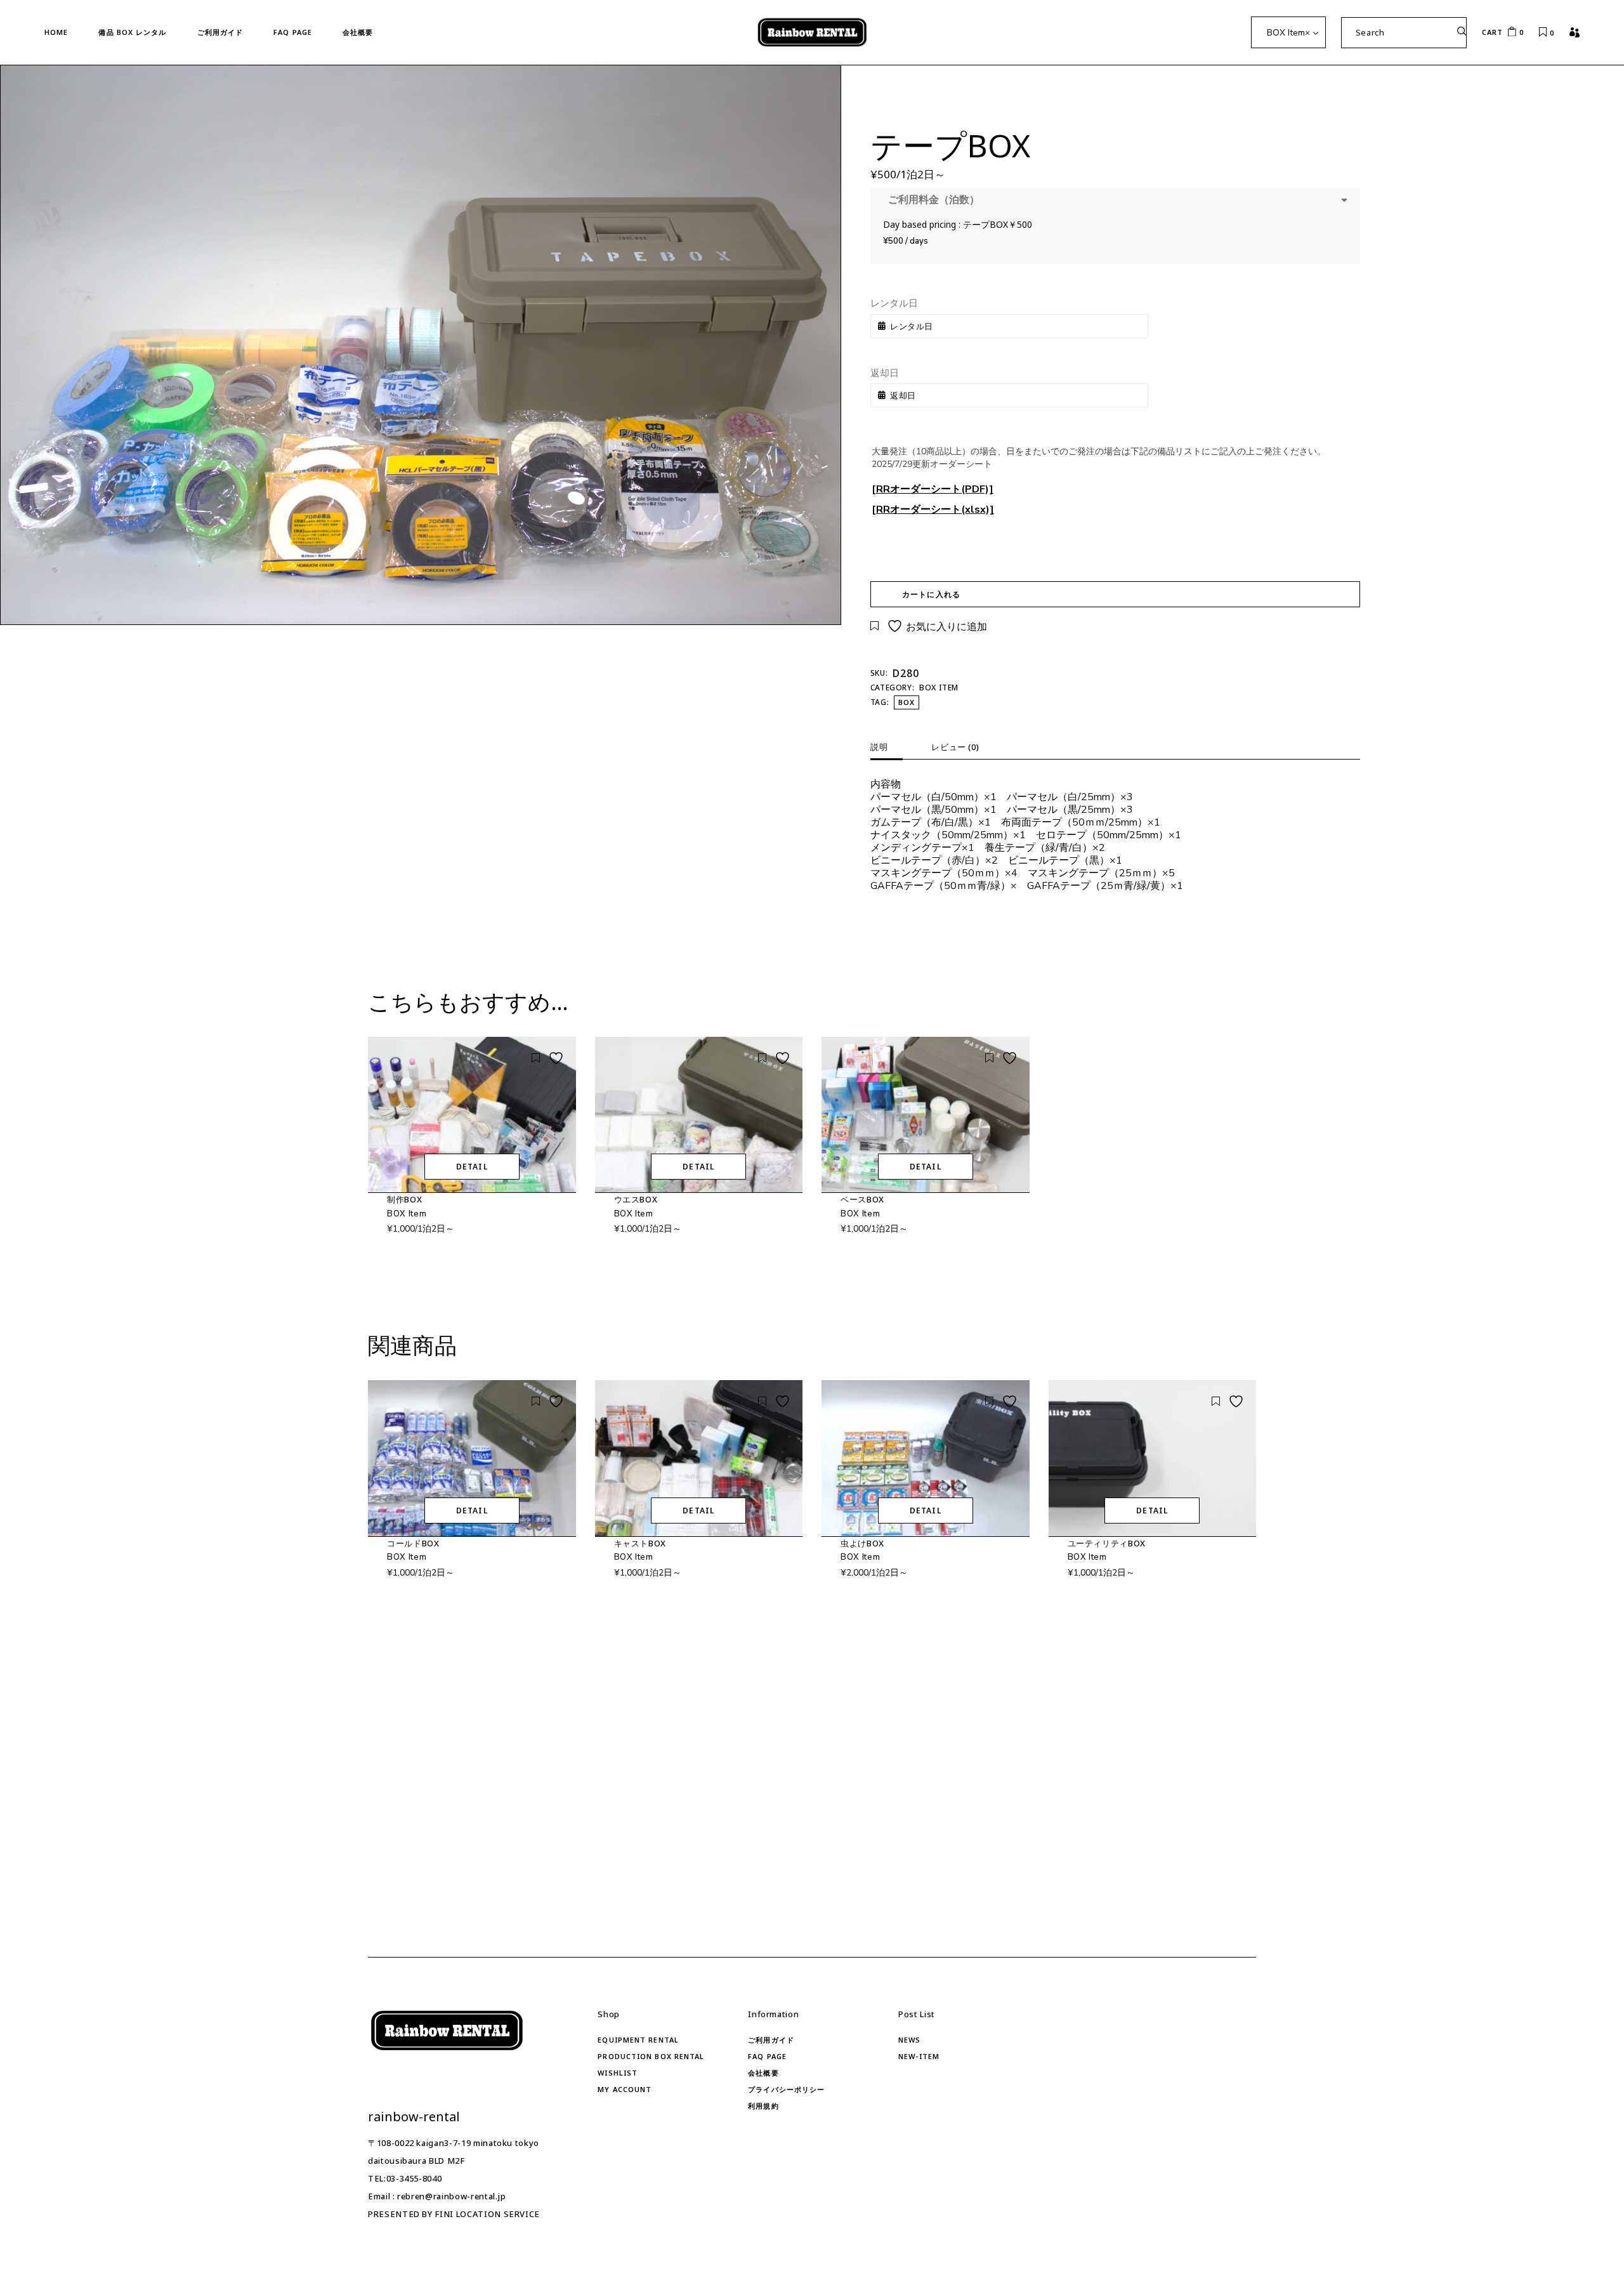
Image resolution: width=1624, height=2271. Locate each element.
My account (625, 2089)
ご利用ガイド (771, 2040)
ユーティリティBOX (1107, 1543)
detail (472, 1167)
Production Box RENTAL (651, 2056)
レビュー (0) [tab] (955, 747)
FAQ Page (767, 2056)
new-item (919, 2056)
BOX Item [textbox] (1288, 33)
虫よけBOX (862, 1543)
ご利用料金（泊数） (931, 200)
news (909, 2040)
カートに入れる (931, 594)
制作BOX (404, 1199)
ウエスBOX (636, 1199)
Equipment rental (638, 2040)
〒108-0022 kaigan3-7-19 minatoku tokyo (454, 2143)
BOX (907, 702)
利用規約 (763, 2106)
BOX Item (939, 688)
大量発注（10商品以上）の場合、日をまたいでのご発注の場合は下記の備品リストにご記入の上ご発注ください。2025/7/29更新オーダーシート (1099, 458)
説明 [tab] (879, 747)
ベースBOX (862, 1199)
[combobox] (1288, 32)
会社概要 (763, 2073)
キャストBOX (640, 1543)
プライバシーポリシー (786, 2089)
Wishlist (618, 2073)
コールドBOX (413, 1543)
